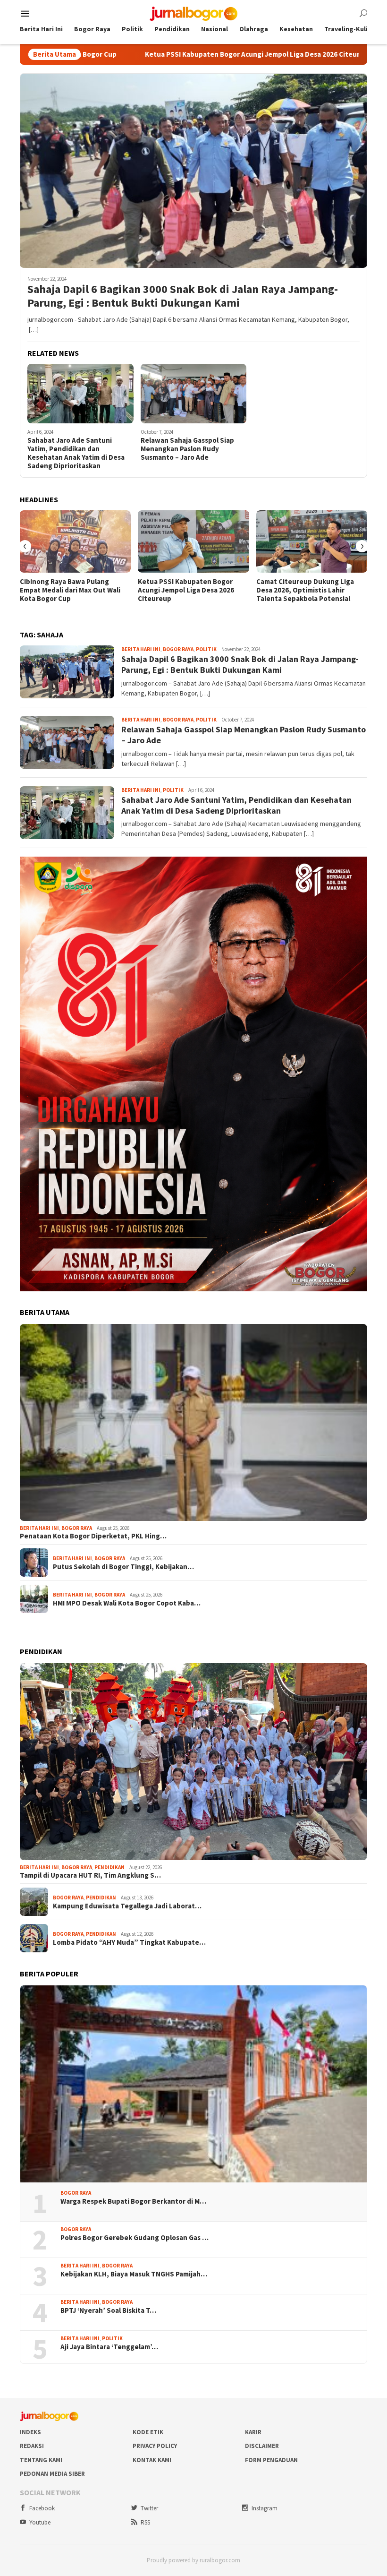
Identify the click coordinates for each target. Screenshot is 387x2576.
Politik (206, 649)
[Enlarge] (355, 869)
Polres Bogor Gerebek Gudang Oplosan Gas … (135, 2238)
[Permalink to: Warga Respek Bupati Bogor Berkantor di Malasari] (193, 2084)
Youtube (40, 2522)
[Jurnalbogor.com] (193, 13)
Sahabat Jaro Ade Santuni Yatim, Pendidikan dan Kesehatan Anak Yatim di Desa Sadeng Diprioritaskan (76, 453)
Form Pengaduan (271, 2460)
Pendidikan (109, 1867)
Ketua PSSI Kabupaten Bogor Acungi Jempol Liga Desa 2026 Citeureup (146, 54)
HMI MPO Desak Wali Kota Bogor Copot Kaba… (127, 1603)
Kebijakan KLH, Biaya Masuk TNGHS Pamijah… (134, 2274)
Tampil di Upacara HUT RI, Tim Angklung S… (90, 1875)
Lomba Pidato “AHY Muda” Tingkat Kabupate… (129, 1942)
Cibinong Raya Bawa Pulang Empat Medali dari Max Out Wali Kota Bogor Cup (70, 590)
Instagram (265, 2508)
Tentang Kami (41, 2460)
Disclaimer (262, 2446)
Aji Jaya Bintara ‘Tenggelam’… (109, 2347)
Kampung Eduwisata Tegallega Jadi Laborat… (127, 1906)
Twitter (149, 2508)
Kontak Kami (152, 2460)
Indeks (30, 2432)
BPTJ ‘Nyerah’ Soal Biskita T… (108, 2310)
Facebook (42, 2508)
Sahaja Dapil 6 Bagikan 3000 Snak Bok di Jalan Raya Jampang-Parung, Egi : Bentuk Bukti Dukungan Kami (183, 296)
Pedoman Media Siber (52, 2474)
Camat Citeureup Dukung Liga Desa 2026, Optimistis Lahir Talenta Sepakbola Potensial (305, 590)
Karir (253, 2432)
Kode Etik (148, 2432)
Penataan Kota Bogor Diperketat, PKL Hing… (93, 1536)
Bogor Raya (178, 649)
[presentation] (25, 546)
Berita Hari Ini (141, 649)
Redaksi (32, 2446)
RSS (145, 2522)
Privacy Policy (155, 2446)
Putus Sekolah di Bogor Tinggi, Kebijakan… (123, 1567)
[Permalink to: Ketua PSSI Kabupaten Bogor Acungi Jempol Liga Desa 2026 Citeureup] (193, 541)
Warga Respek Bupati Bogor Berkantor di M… (133, 2201)
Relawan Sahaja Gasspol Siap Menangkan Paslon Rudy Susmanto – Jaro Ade (187, 449)
